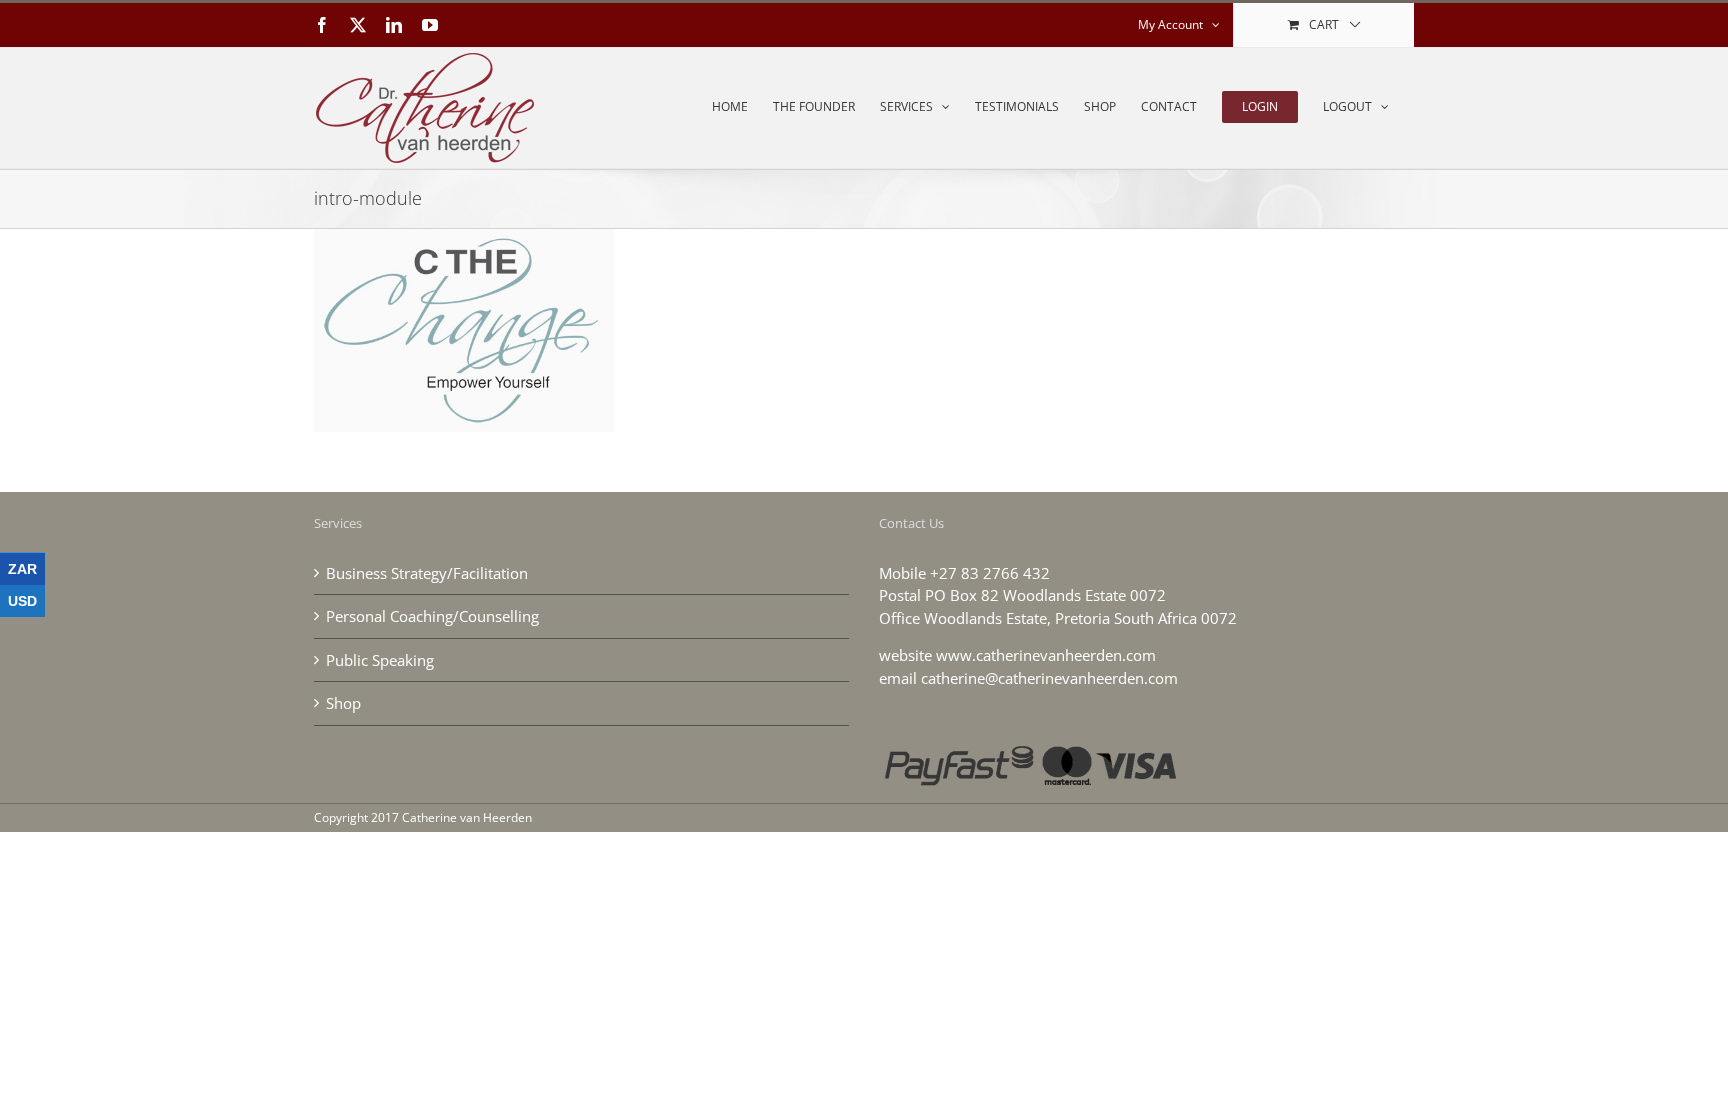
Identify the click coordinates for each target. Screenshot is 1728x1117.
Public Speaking (380, 660)
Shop (343, 703)
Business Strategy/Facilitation (427, 573)
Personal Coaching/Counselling (432, 616)
